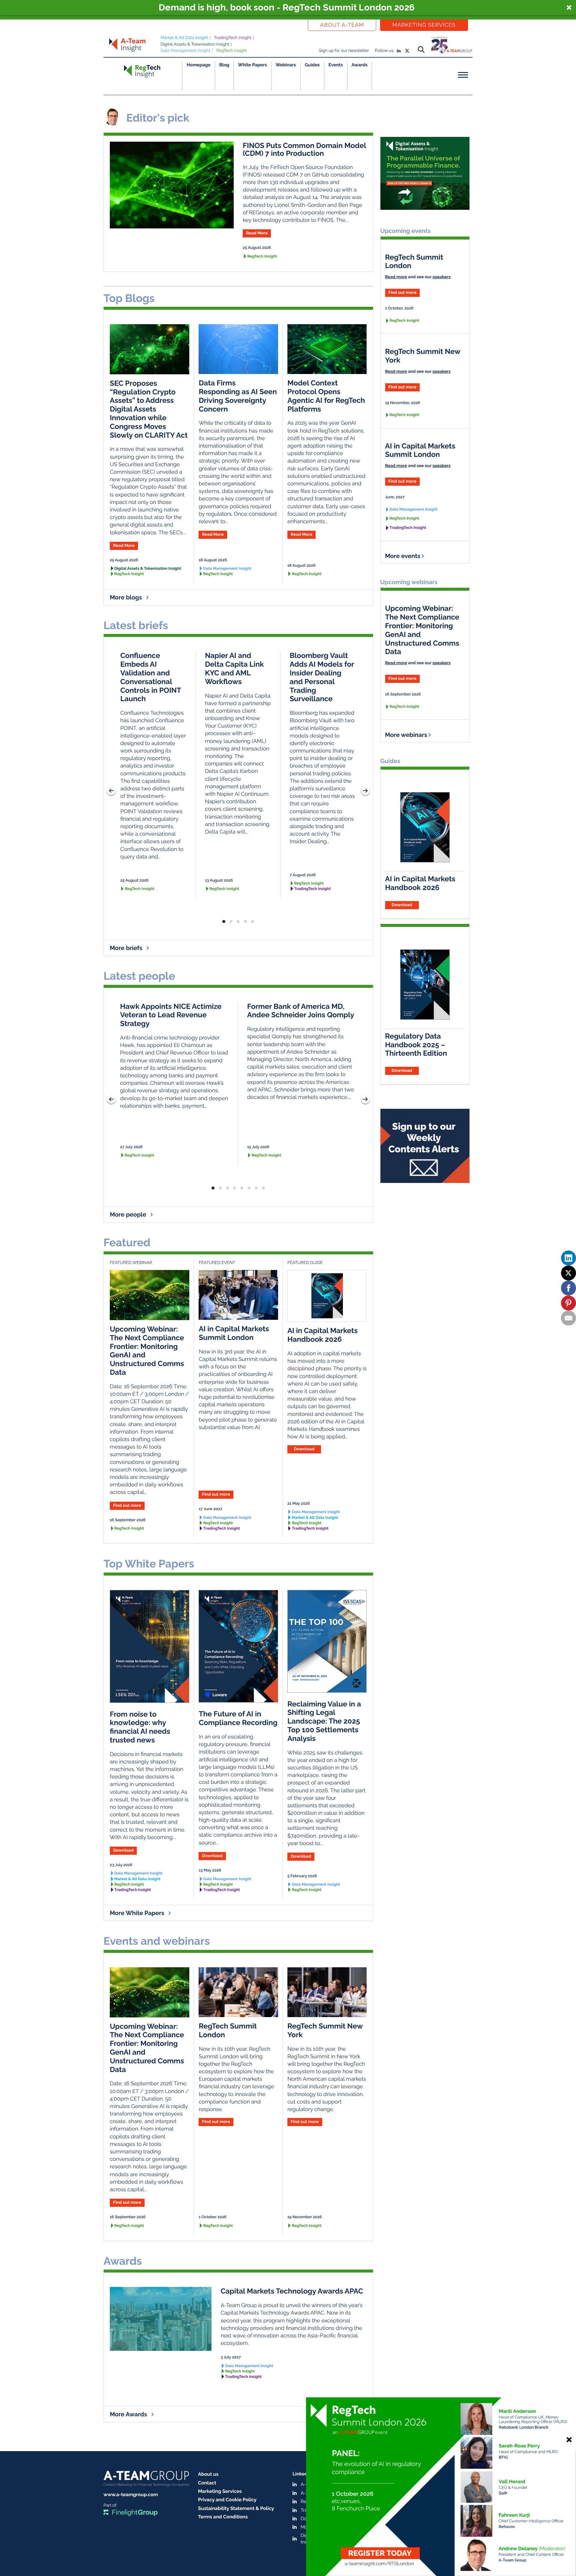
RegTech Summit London (228, 2030)
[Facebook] (568, 1288)
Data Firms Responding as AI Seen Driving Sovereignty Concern (238, 396)
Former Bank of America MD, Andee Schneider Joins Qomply (301, 1011)
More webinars (407, 735)
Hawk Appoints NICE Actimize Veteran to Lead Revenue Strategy (171, 1015)
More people (129, 1214)
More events (403, 556)
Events (336, 65)
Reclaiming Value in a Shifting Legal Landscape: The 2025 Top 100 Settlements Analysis (324, 1721)
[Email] (568, 1318)
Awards (360, 65)
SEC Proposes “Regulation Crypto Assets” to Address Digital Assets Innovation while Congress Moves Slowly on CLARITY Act (149, 409)
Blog (224, 65)
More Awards (129, 2414)
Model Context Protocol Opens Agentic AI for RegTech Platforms (326, 396)
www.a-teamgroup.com (131, 2495)
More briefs (127, 948)
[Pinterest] (568, 1303)
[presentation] (111, 791)
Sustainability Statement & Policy (236, 2508)
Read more (396, 277)
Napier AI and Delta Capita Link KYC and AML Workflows (234, 668)
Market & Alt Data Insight (184, 38)
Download (304, 1449)
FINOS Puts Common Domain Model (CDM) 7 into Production (304, 149)
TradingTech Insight (233, 38)
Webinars (286, 65)
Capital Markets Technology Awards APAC (292, 2291)
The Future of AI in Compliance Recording (238, 1718)
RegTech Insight (232, 51)
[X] (568, 1273)
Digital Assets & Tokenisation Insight (195, 44)
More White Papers (138, 1913)
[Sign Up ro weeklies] (425, 1143)
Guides (312, 65)
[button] (288, 8)
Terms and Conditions (223, 2517)
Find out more (216, 1495)
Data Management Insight (185, 51)
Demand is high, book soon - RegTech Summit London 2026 (287, 8)
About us (208, 2474)
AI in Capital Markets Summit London (234, 1333)
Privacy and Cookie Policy (227, 2500)
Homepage (199, 65)
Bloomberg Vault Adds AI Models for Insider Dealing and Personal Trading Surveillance (322, 677)
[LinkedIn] (568, 1258)
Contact (207, 2483)
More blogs (127, 597)
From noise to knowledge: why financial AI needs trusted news (140, 1727)
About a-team (342, 25)
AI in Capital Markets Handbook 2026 (322, 1335)
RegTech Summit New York (325, 2030)
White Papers (252, 65)
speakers (442, 277)
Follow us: (385, 51)
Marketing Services (424, 25)
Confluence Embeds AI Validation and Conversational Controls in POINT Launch (151, 677)
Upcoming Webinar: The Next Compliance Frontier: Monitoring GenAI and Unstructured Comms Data (147, 1351)
